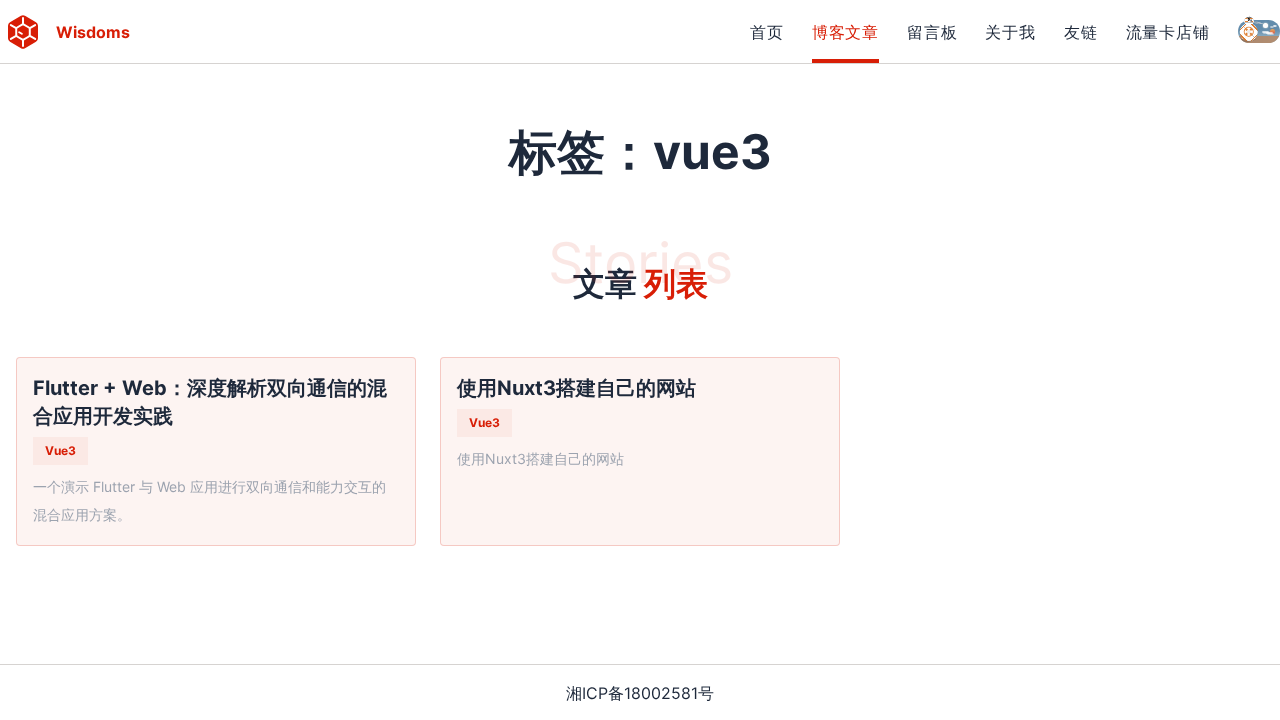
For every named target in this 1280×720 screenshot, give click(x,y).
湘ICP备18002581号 (640, 693)
